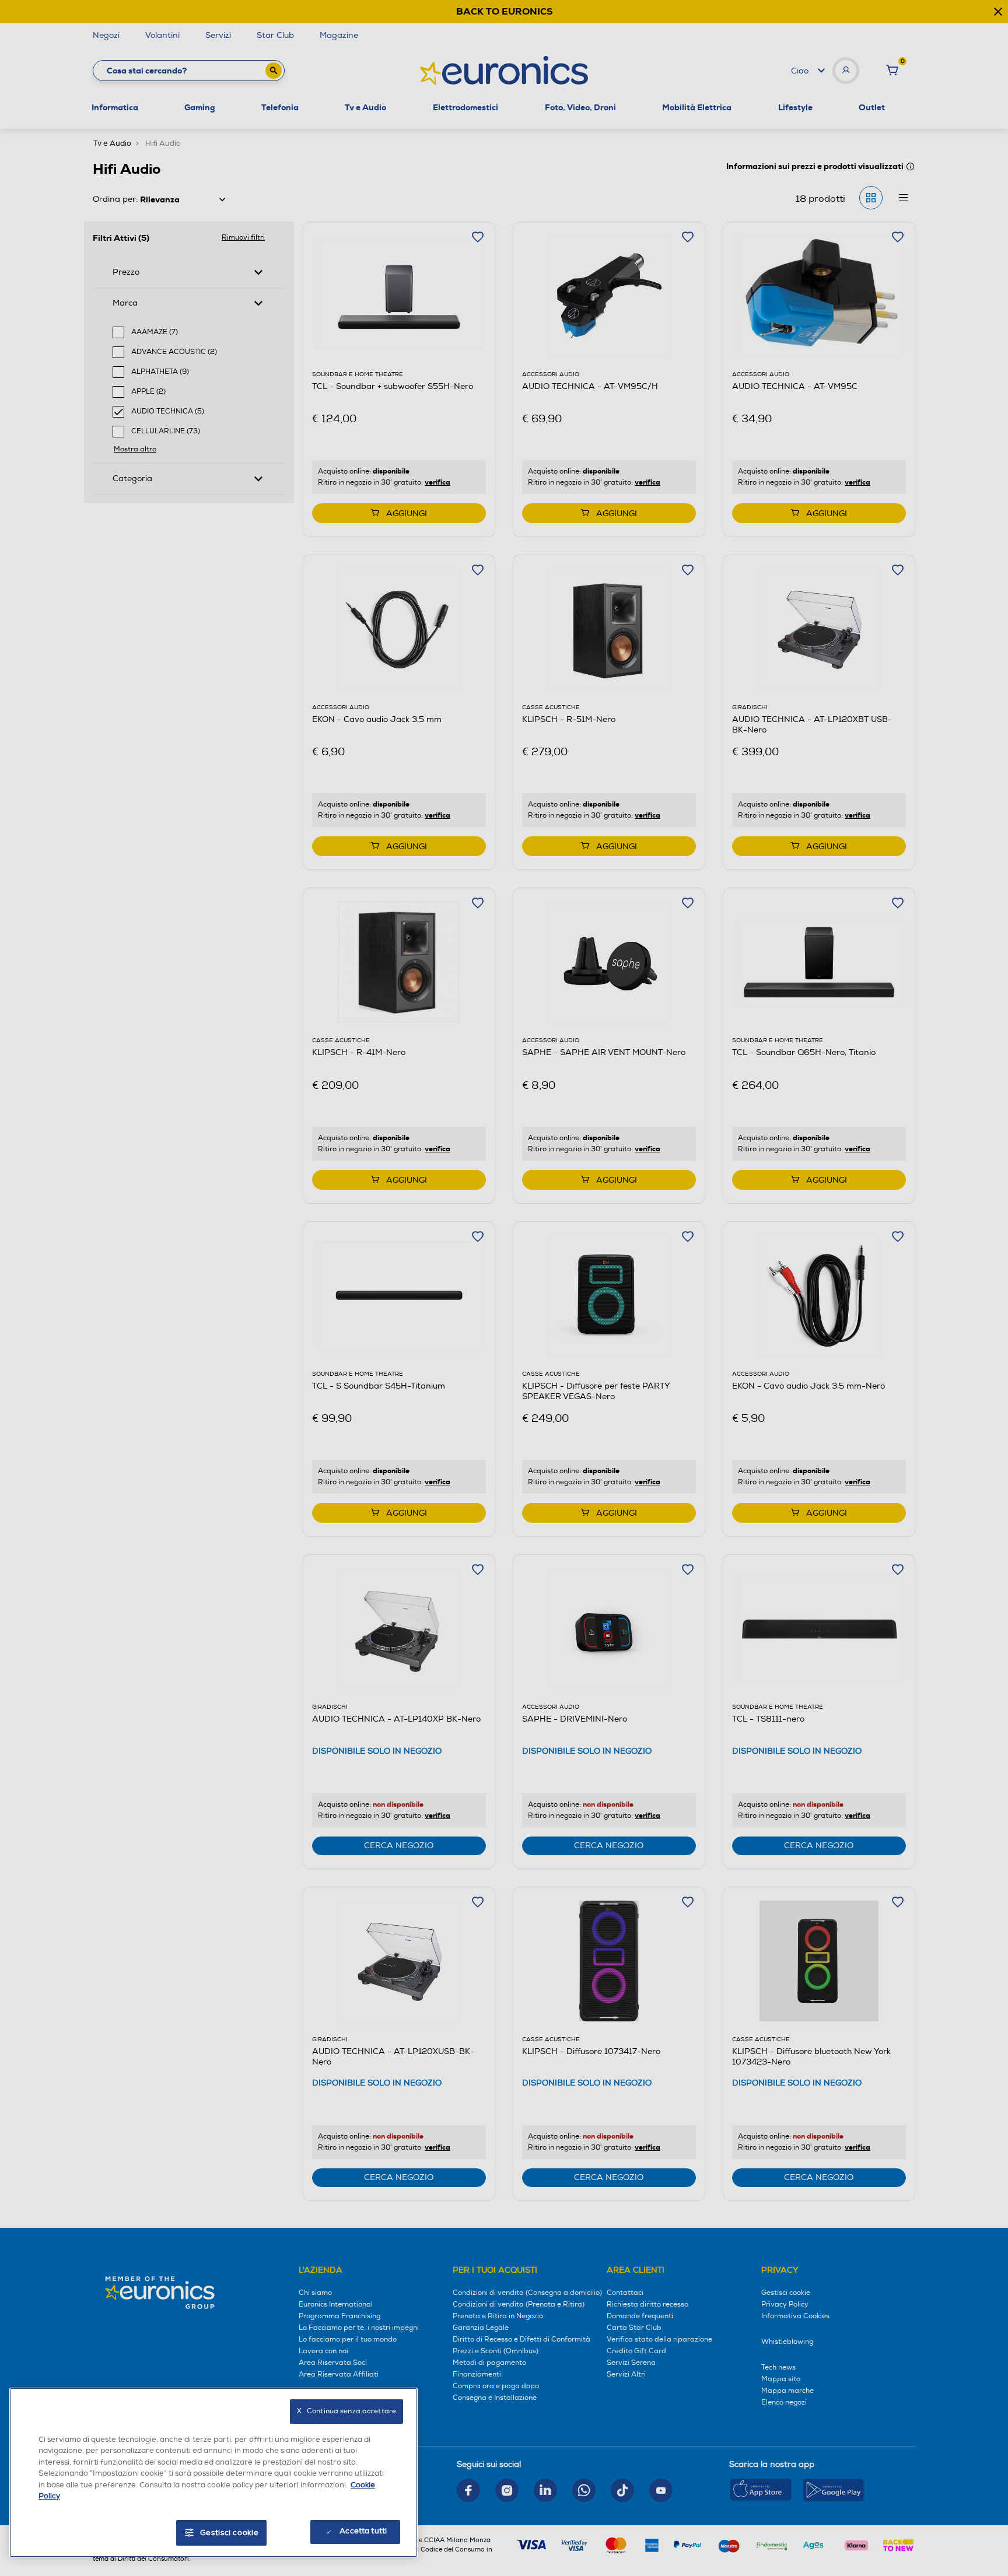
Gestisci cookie (230, 2533)
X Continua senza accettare (346, 2411)
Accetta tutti (363, 2531)
